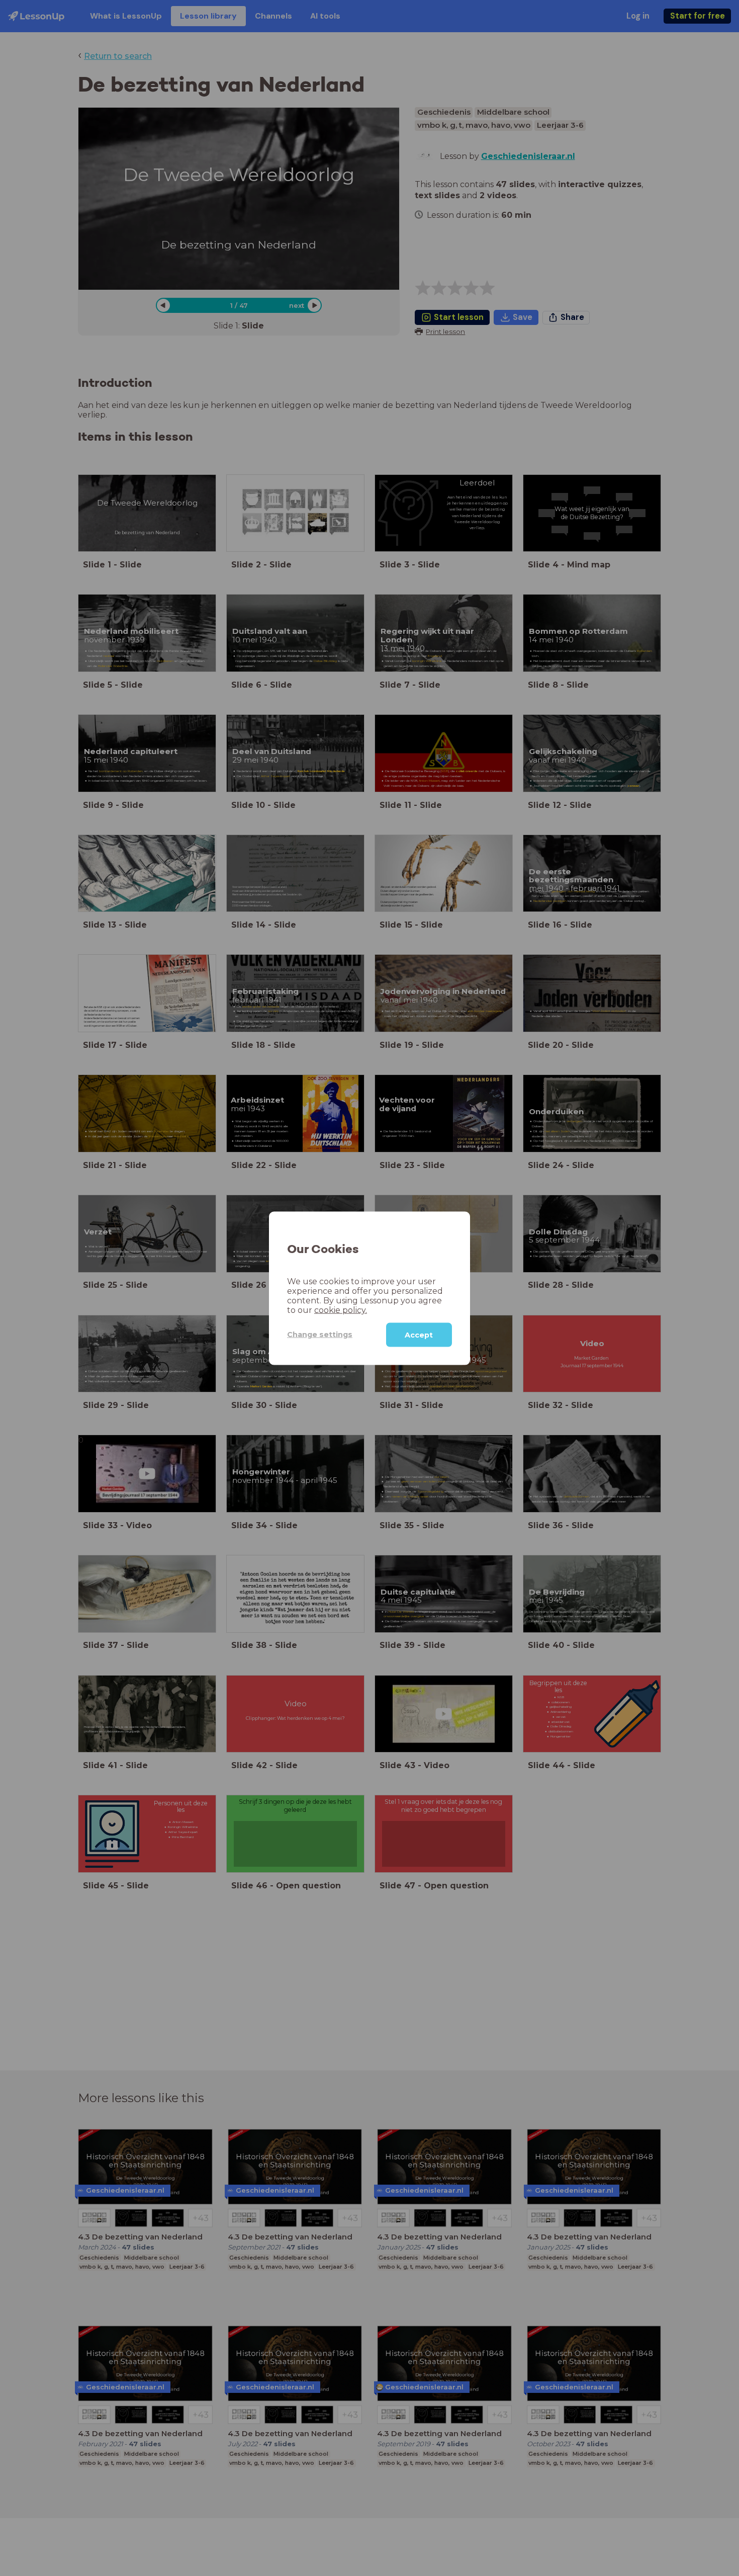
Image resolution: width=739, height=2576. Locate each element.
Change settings (320, 1334)
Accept (419, 1335)
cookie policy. (341, 1310)
